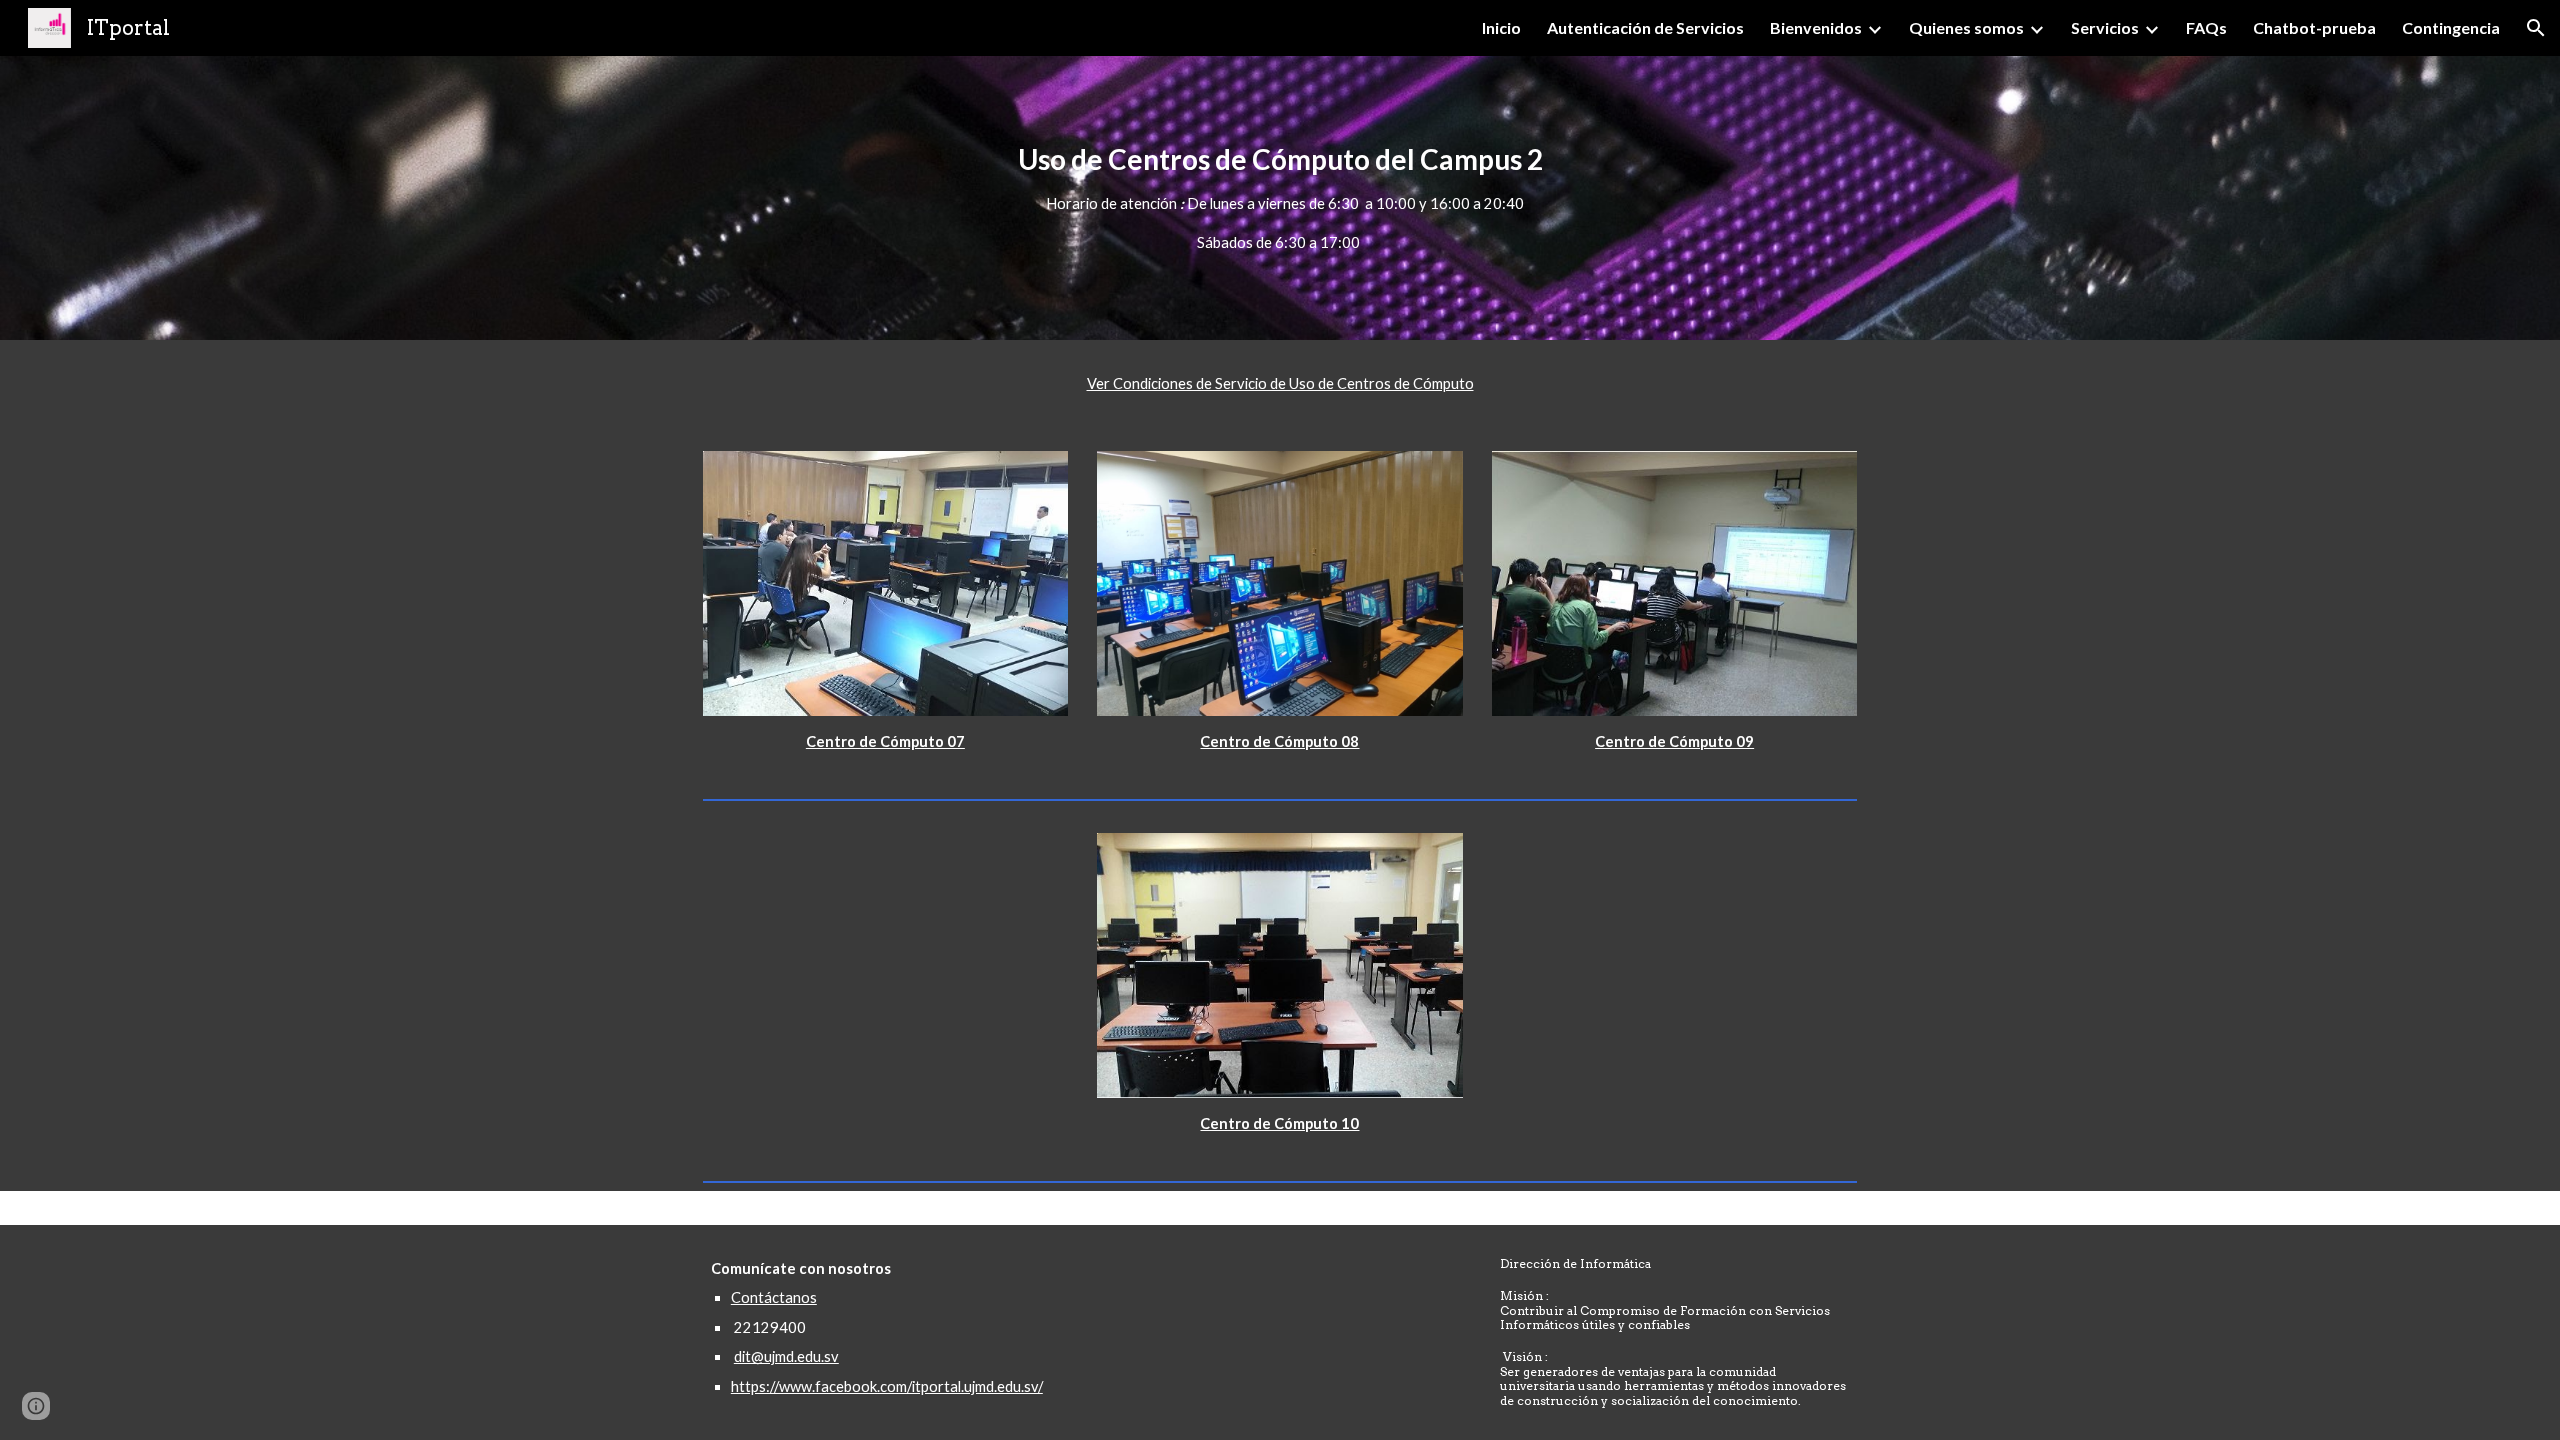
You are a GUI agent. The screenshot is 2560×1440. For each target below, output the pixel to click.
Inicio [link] (1501, 27)
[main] (1280, 198)
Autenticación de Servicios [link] (1645, 27)
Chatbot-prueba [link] (2314, 27)
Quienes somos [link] (1966, 27)
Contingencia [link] (2451, 27)
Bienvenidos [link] (1816, 27)
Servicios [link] (2105, 27)
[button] (2536, 28)
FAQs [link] (2206, 27)
